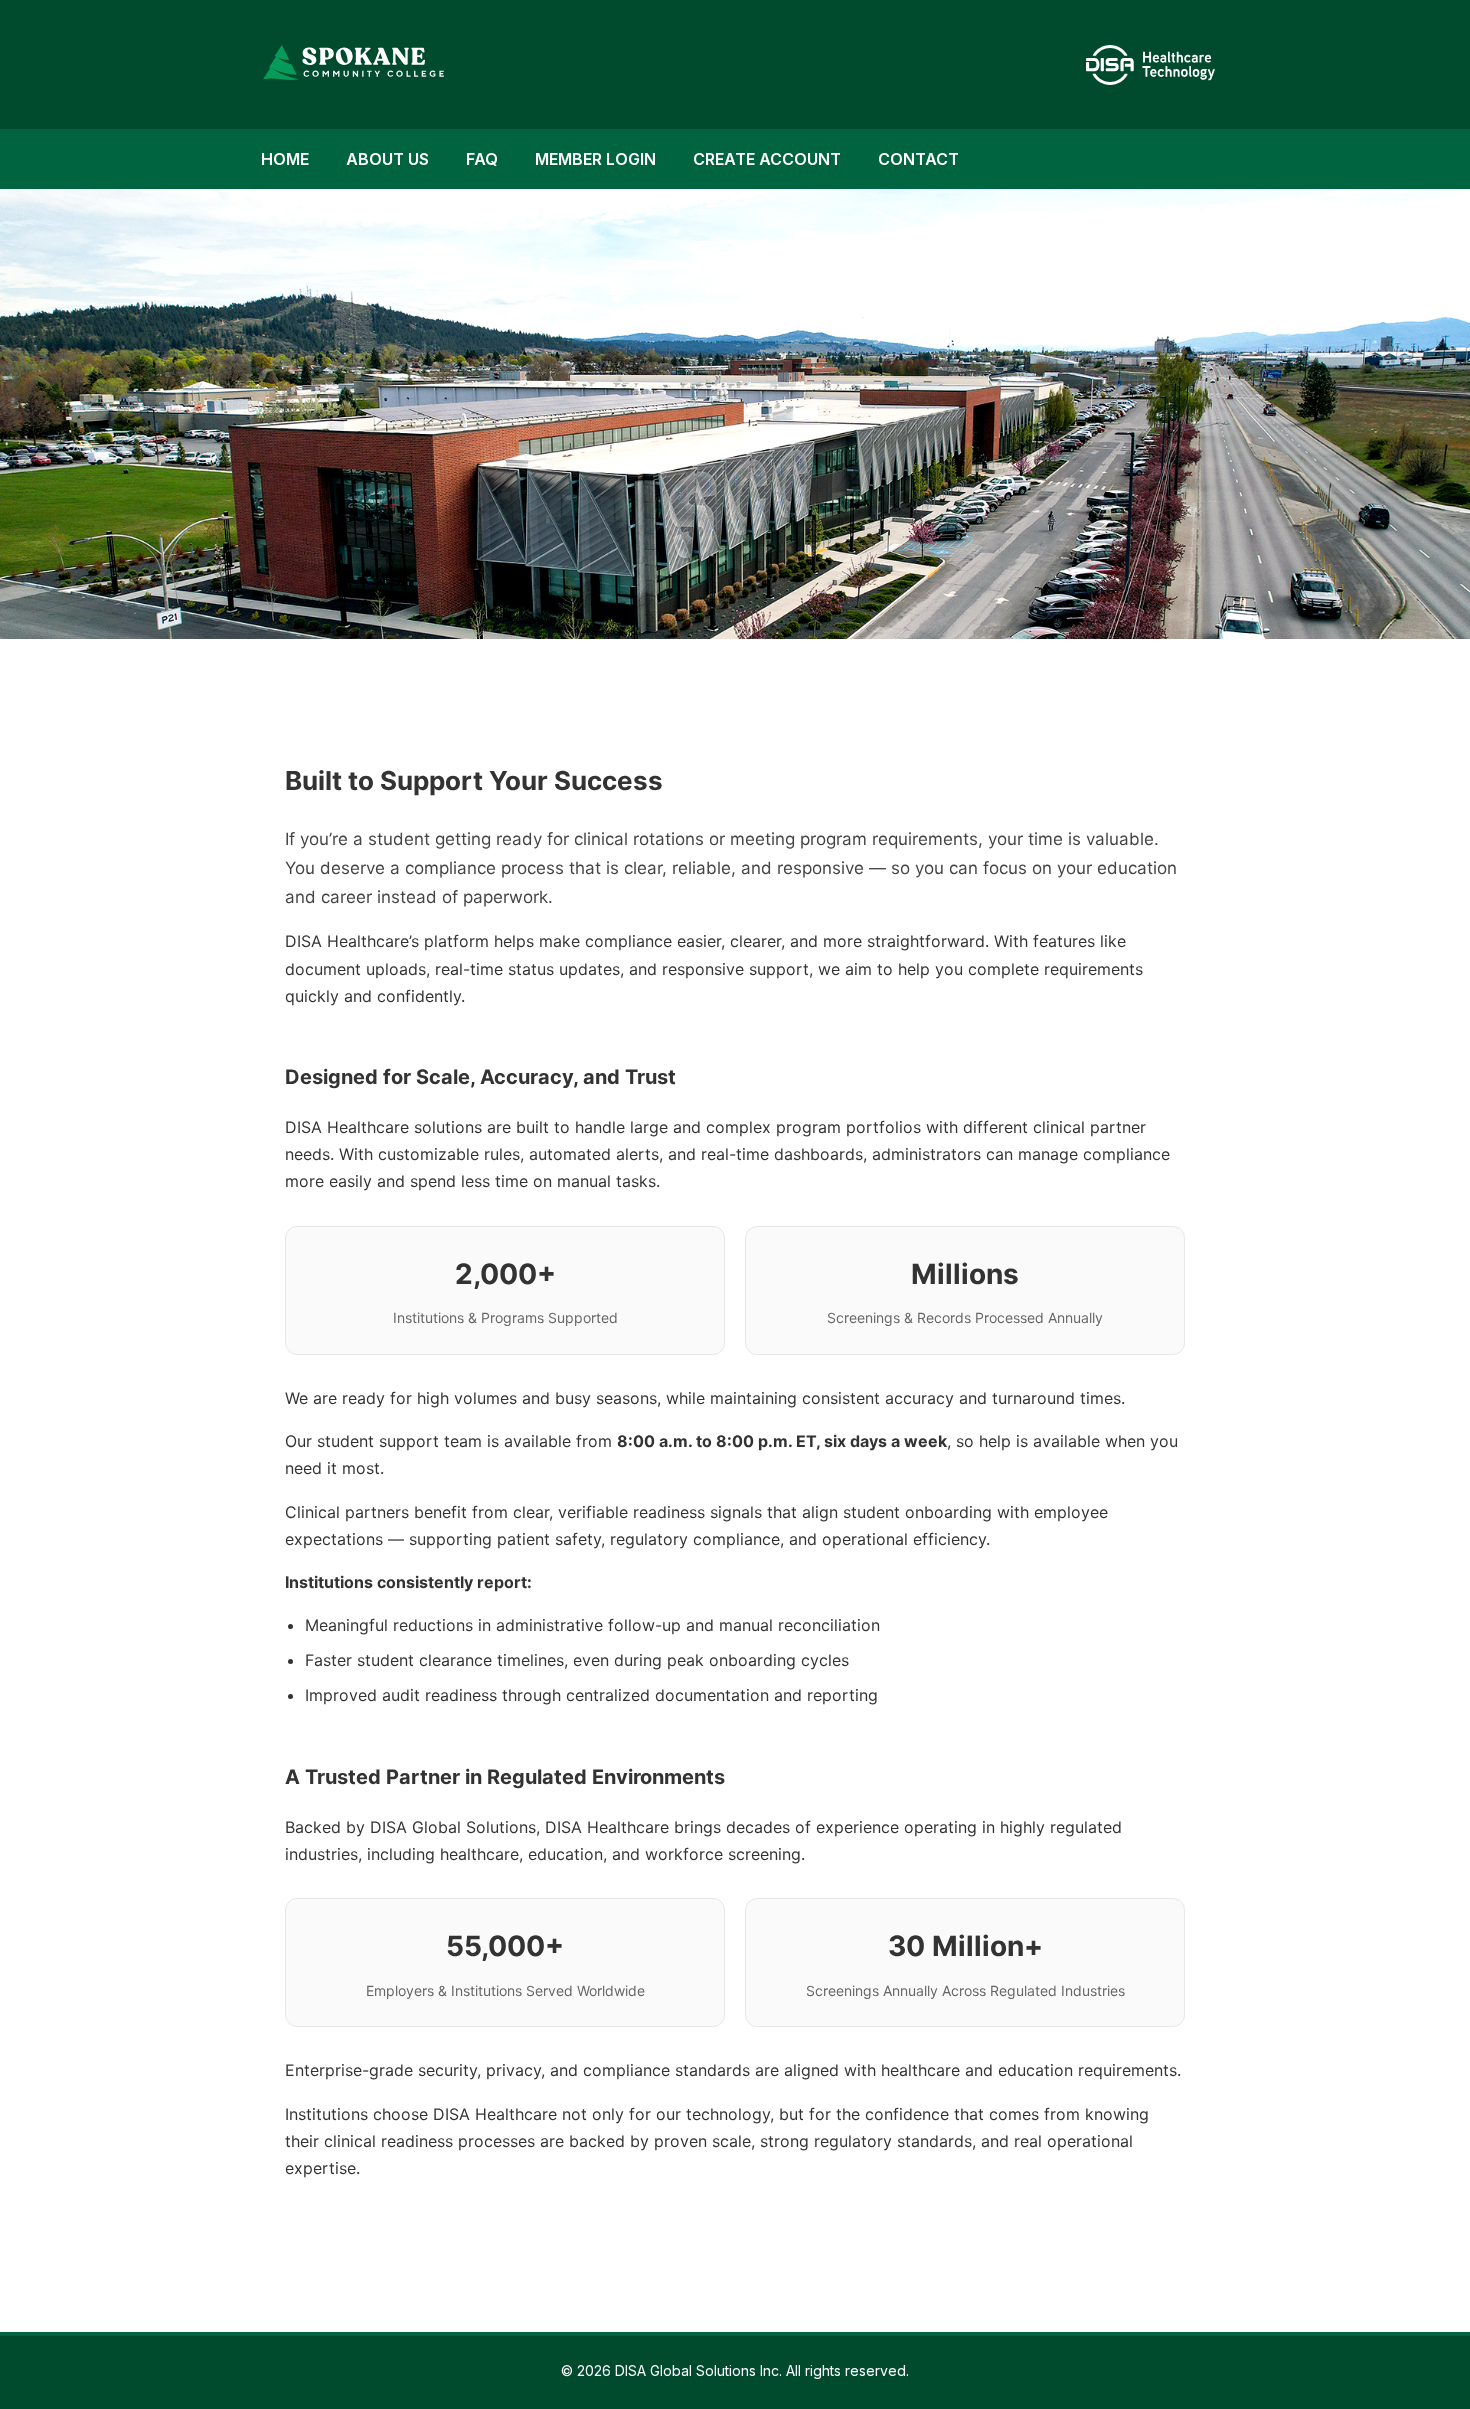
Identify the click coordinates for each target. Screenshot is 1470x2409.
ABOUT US (387, 159)
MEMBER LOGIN (595, 159)
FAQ (482, 159)
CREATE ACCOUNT (767, 159)
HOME (285, 159)
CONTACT (918, 159)
